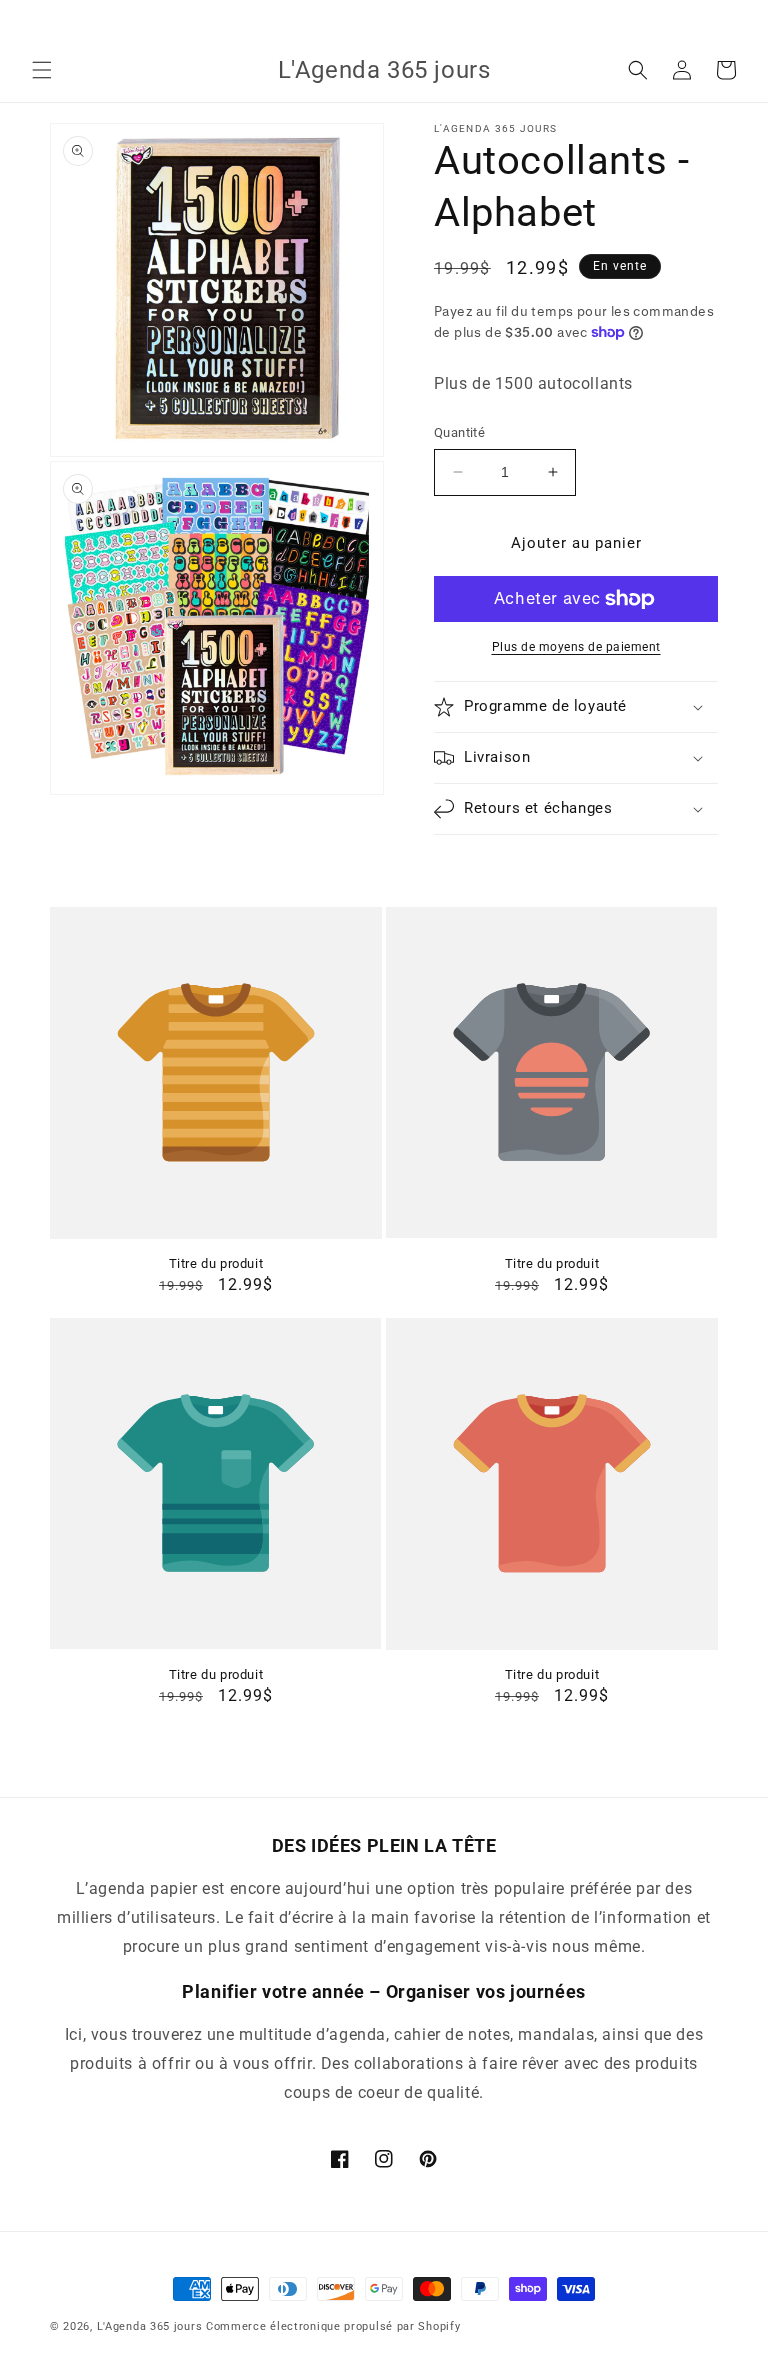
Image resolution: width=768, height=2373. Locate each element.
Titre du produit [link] (216, 1263)
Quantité (459, 432)
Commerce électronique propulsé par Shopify (333, 2326)
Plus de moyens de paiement (576, 647)
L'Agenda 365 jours (150, 2326)
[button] (42, 70)
